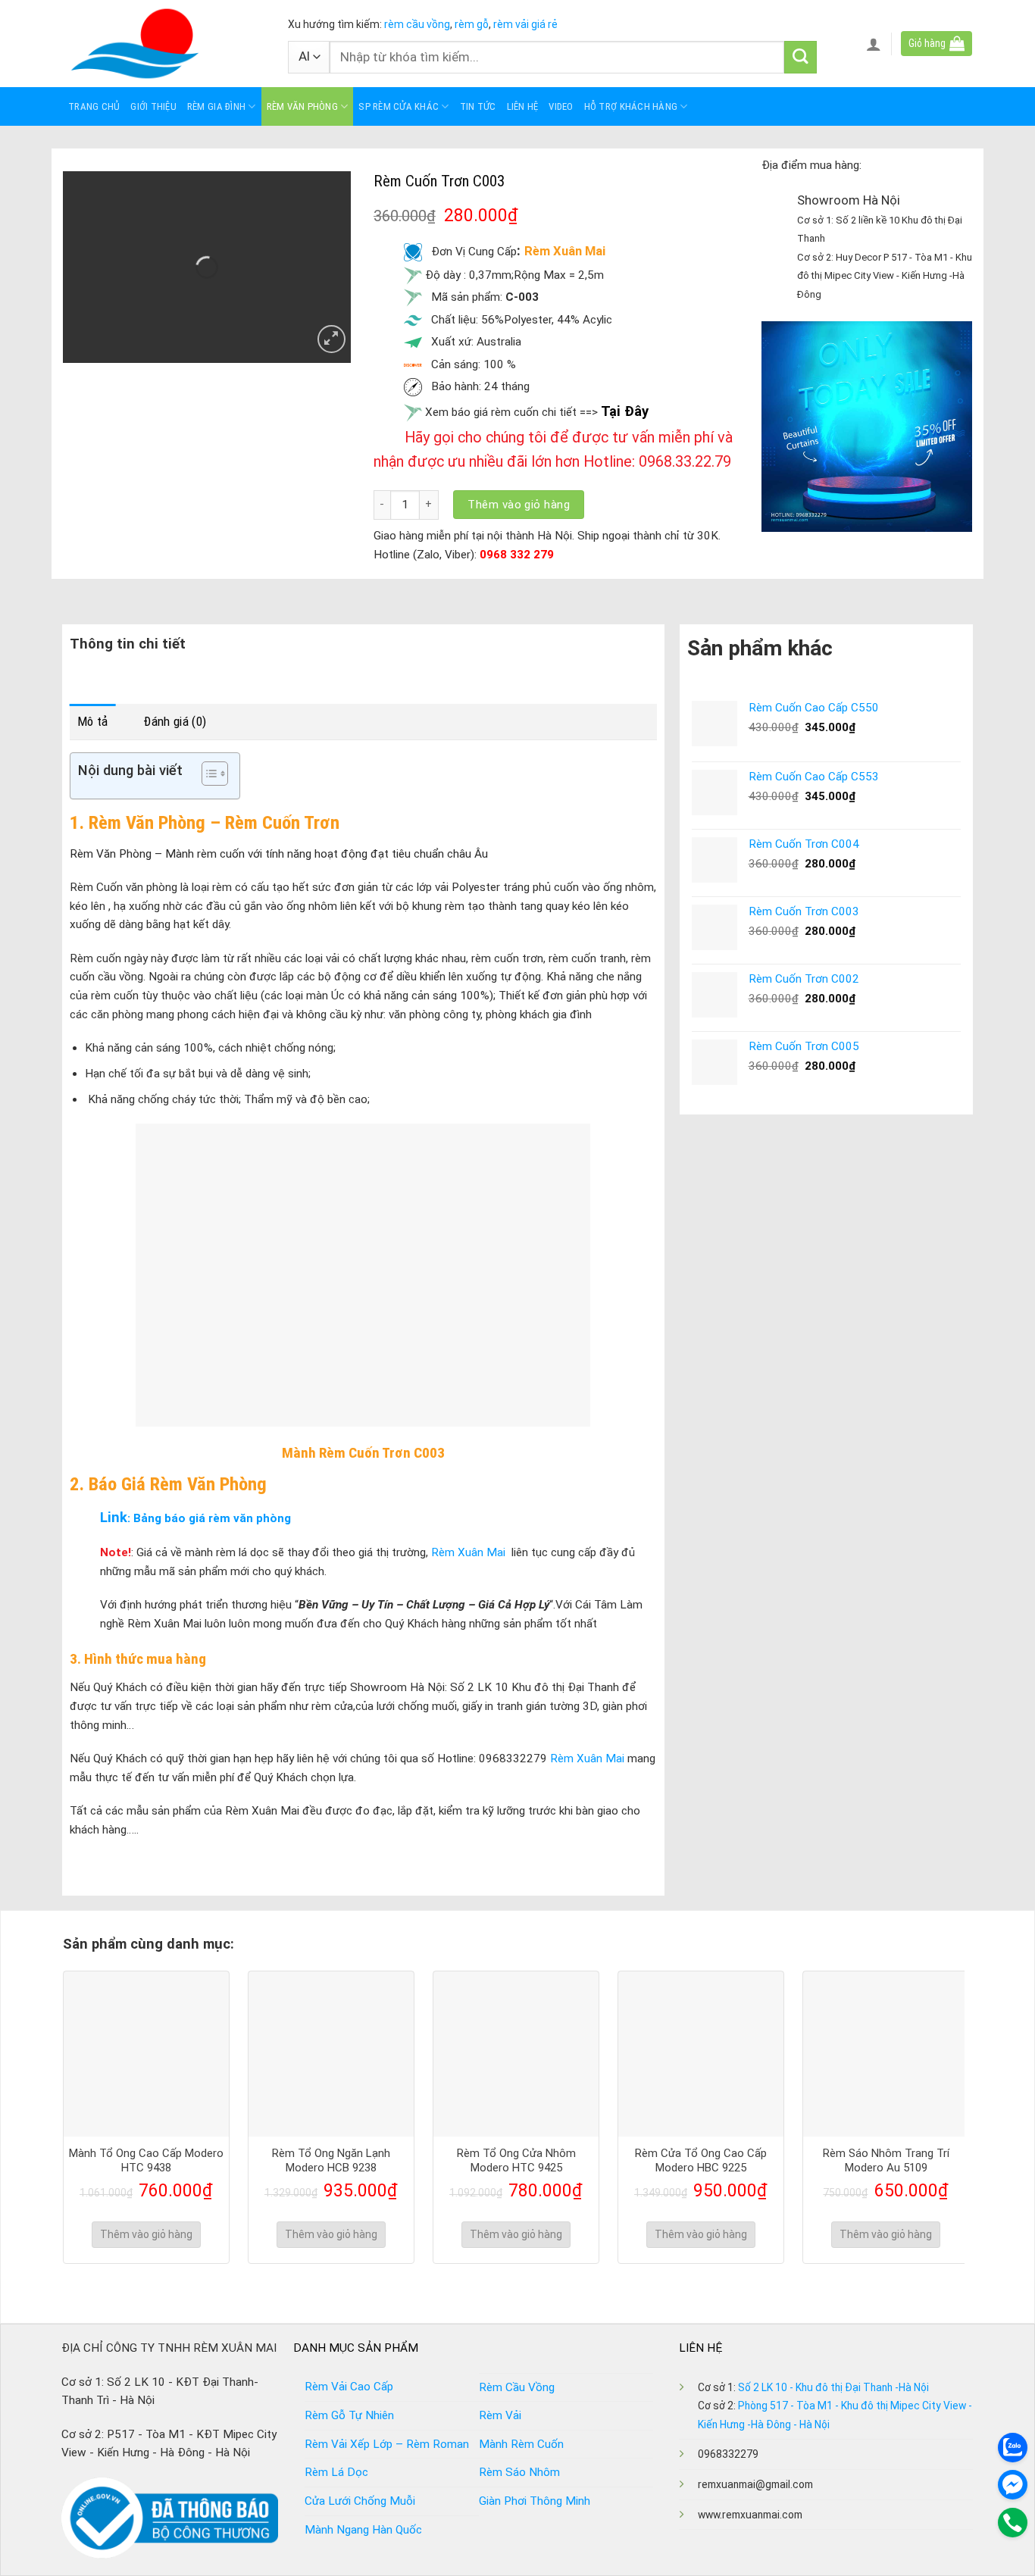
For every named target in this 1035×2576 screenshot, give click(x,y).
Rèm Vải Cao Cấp (349, 2387)
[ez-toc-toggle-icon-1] (207, 776)
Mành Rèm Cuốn (521, 2444)
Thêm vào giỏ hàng (519, 505)
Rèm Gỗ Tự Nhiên (349, 2415)
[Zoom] (331, 339)
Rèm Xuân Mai (467, 1552)
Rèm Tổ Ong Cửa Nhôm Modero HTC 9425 (516, 2161)
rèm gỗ (472, 24)
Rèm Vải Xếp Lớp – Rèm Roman (387, 2444)
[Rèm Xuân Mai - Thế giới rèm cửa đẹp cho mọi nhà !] (164, 44)
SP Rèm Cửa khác (399, 106)
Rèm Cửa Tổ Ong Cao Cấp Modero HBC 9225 (701, 2161)
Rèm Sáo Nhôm (519, 2472)
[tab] (93, 722)
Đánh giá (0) (175, 721)
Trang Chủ (94, 106)
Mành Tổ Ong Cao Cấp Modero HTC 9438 (146, 2161)
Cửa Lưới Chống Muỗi (360, 2501)
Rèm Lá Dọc (336, 2472)
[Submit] (800, 57)
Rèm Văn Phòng (302, 106)
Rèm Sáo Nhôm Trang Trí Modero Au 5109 (886, 2161)
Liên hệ (523, 106)
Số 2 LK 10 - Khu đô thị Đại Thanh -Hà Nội (833, 2387)
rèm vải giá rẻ (524, 24)
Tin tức (478, 106)
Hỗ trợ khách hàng (631, 106)
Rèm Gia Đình (216, 106)
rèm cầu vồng (417, 24)
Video (561, 106)
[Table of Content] (215, 774)
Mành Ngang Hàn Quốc (363, 2530)
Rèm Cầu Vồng (517, 2387)
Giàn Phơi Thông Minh (535, 2501)
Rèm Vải (500, 2415)
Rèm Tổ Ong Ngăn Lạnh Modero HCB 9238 (331, 2161)
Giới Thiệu (153, 106)
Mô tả (93, 721)
